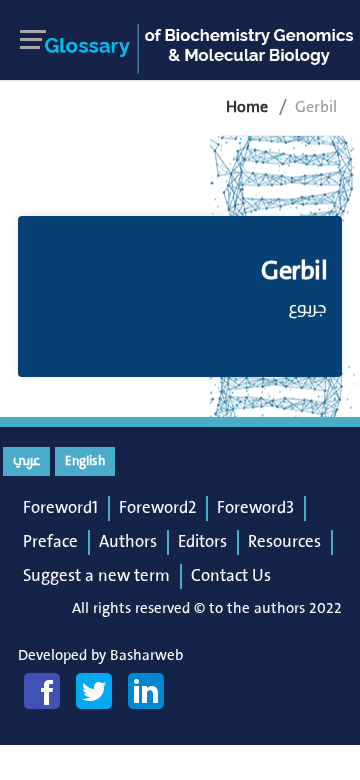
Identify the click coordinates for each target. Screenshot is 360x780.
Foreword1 (60, 508)
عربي (26, 461)
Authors (128, 542)
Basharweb (146, 655)
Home (247, 107)
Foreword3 (255, 508)
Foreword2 (157, 508)
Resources (284, 542)
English (85, 461)
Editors (202, 542)
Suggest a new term (96, 576)
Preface (50, 542)
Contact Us (231, 576)
